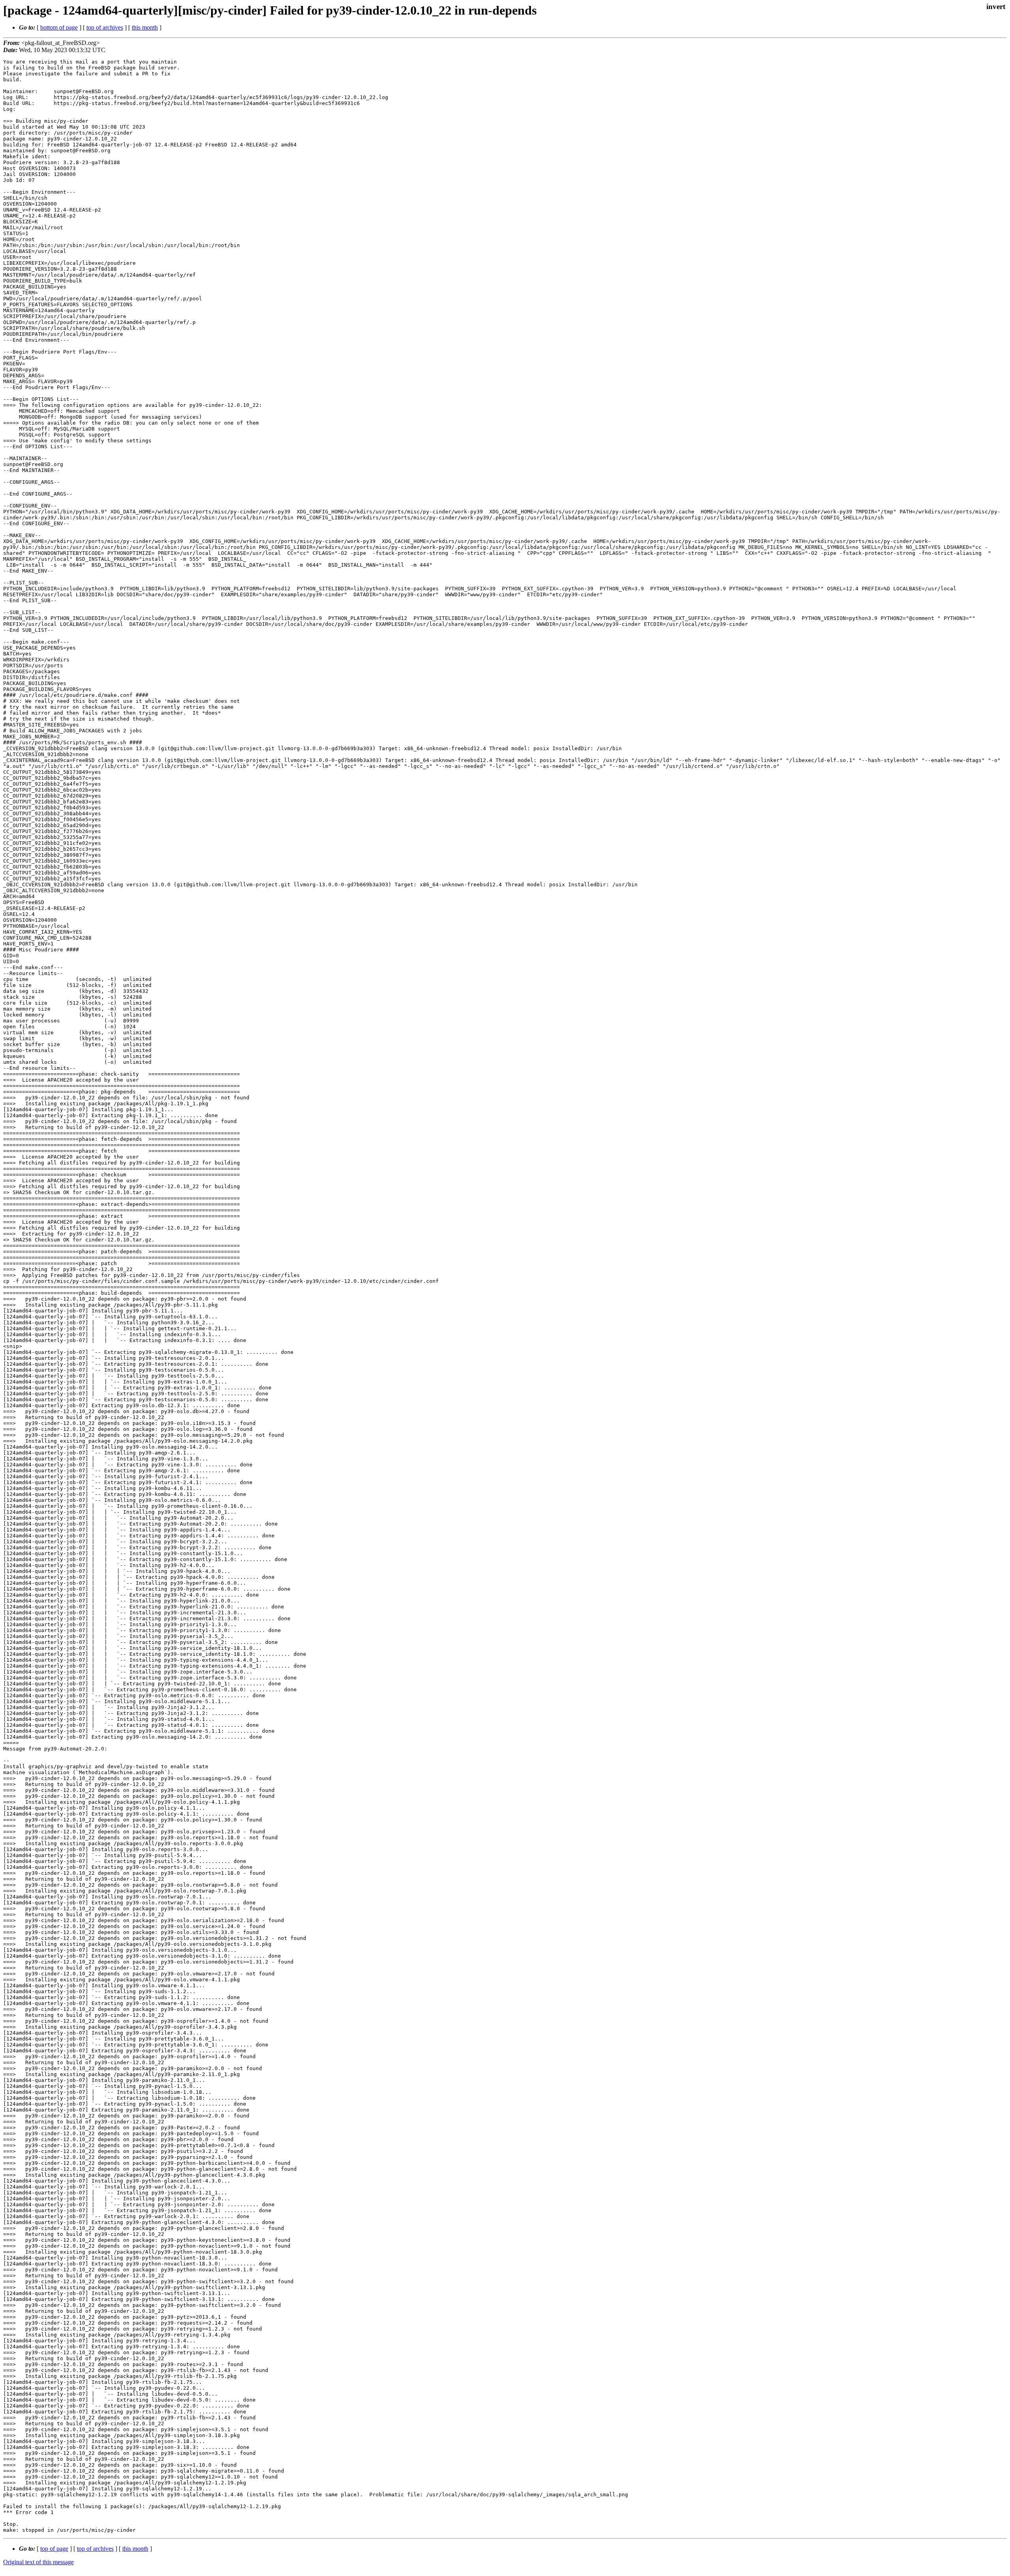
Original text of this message (38, 2562)
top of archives (105, 27)
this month (145, 27)
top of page (54, 2549)
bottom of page (59, 27)
